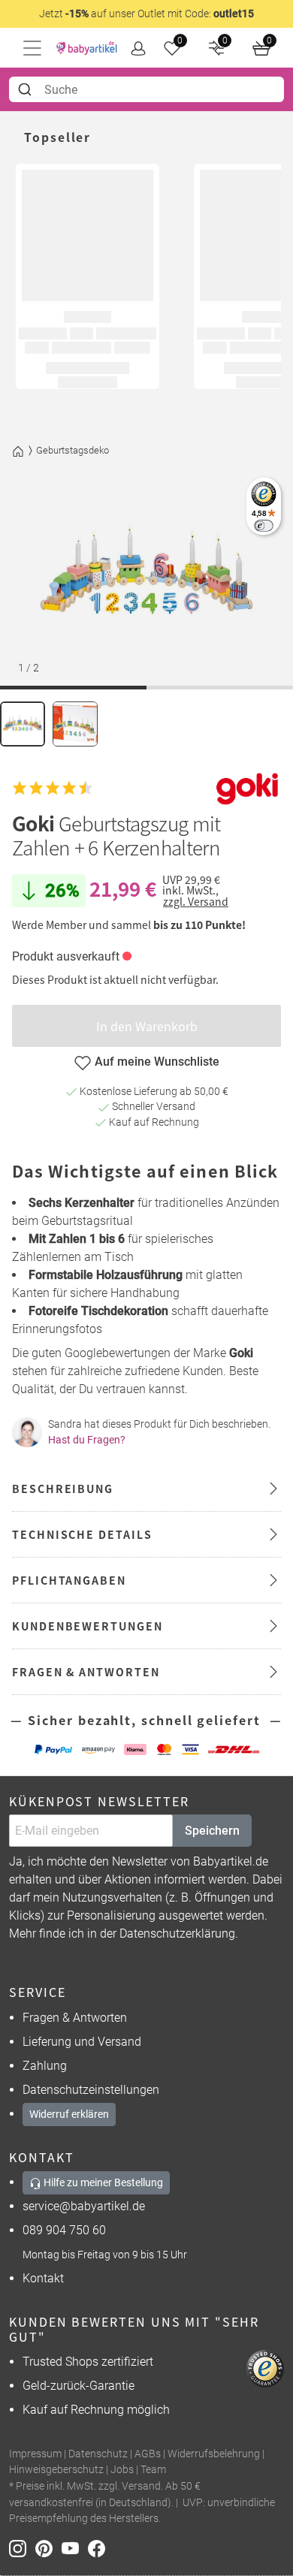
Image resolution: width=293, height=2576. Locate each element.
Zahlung (45, 2066)
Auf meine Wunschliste (157, 1062)
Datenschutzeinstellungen (91, 2090)
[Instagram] (22, 2548)
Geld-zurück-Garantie (79, 2386)
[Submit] (27, 89)
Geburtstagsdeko (72, 450)
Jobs (122, 2470)
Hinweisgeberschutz (56, 2470)
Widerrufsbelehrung (214, 2454)
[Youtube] (75, 2548)
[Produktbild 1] (23, 724)
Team (153, 2470)
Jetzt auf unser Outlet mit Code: (146, 14)
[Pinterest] (48, 2548)
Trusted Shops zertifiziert (88, 2362)
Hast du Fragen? (87, 1440)
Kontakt (43, 2278)
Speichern (212, 1831)
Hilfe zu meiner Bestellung (102, 2182)
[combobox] (146, 89)
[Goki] (247, 788)
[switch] (263, 525)
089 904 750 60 (64, 2230)
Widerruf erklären (69, 2114)
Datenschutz (98, 2454)
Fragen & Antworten (75, 2018)
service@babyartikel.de (84, 2206)
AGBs (148, 2454)
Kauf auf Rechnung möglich (96, 2410)
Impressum (35, 2454)
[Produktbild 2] (75, 724)
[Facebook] (100, 2548)
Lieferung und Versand (82, 2042)
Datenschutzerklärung (177, 1934)
